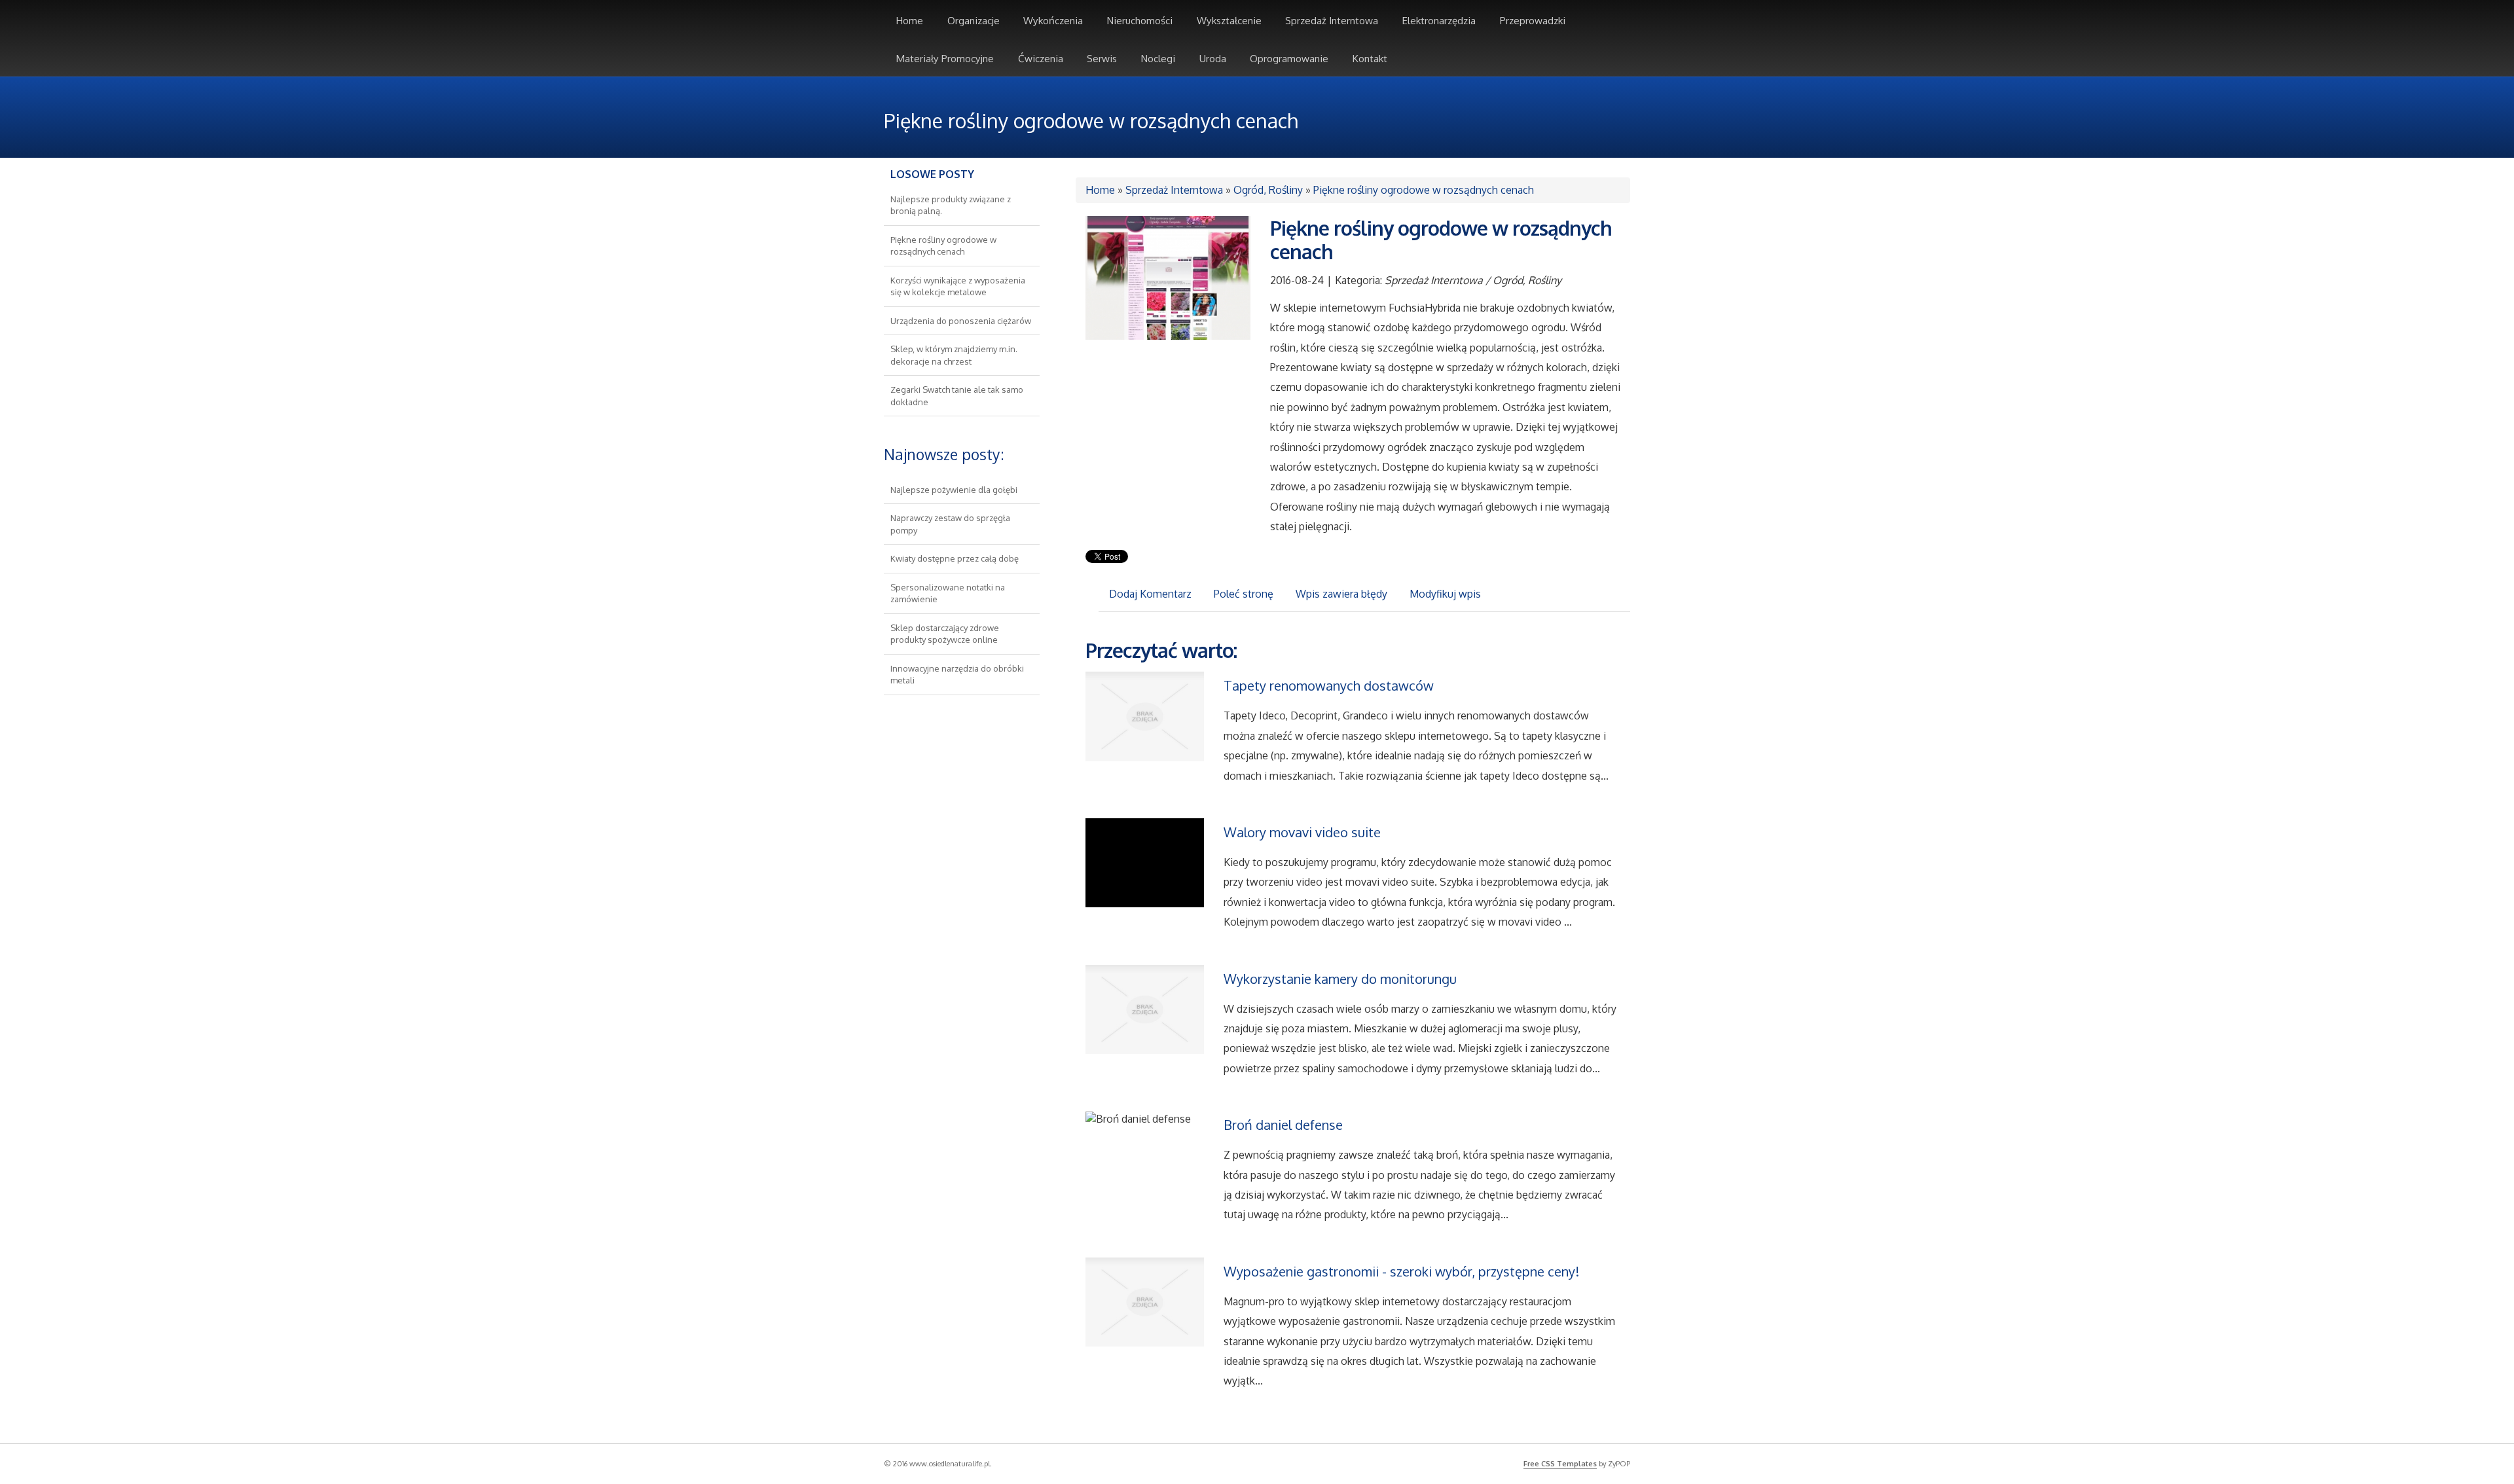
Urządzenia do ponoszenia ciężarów (961, 321)
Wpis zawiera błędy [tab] (1341, 594)
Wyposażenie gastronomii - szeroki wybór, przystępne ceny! (1401, 1271)
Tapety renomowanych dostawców (1329, 685)
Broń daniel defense (1283, 1125)
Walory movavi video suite (1302, 832)
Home (1100, 190)
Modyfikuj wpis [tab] (1445, 594)
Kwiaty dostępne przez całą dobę (955, 558)
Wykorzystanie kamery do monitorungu (1340, 979)
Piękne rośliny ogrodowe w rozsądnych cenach (1424, 190)
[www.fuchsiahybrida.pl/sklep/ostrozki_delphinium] (1168, 277)
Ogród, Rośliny (1268, 190)
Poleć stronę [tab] (1244, 594)
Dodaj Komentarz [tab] (1150, 594)
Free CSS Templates (1560, 1464)
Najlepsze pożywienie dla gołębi (954, 490)
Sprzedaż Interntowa (1174, 190)
